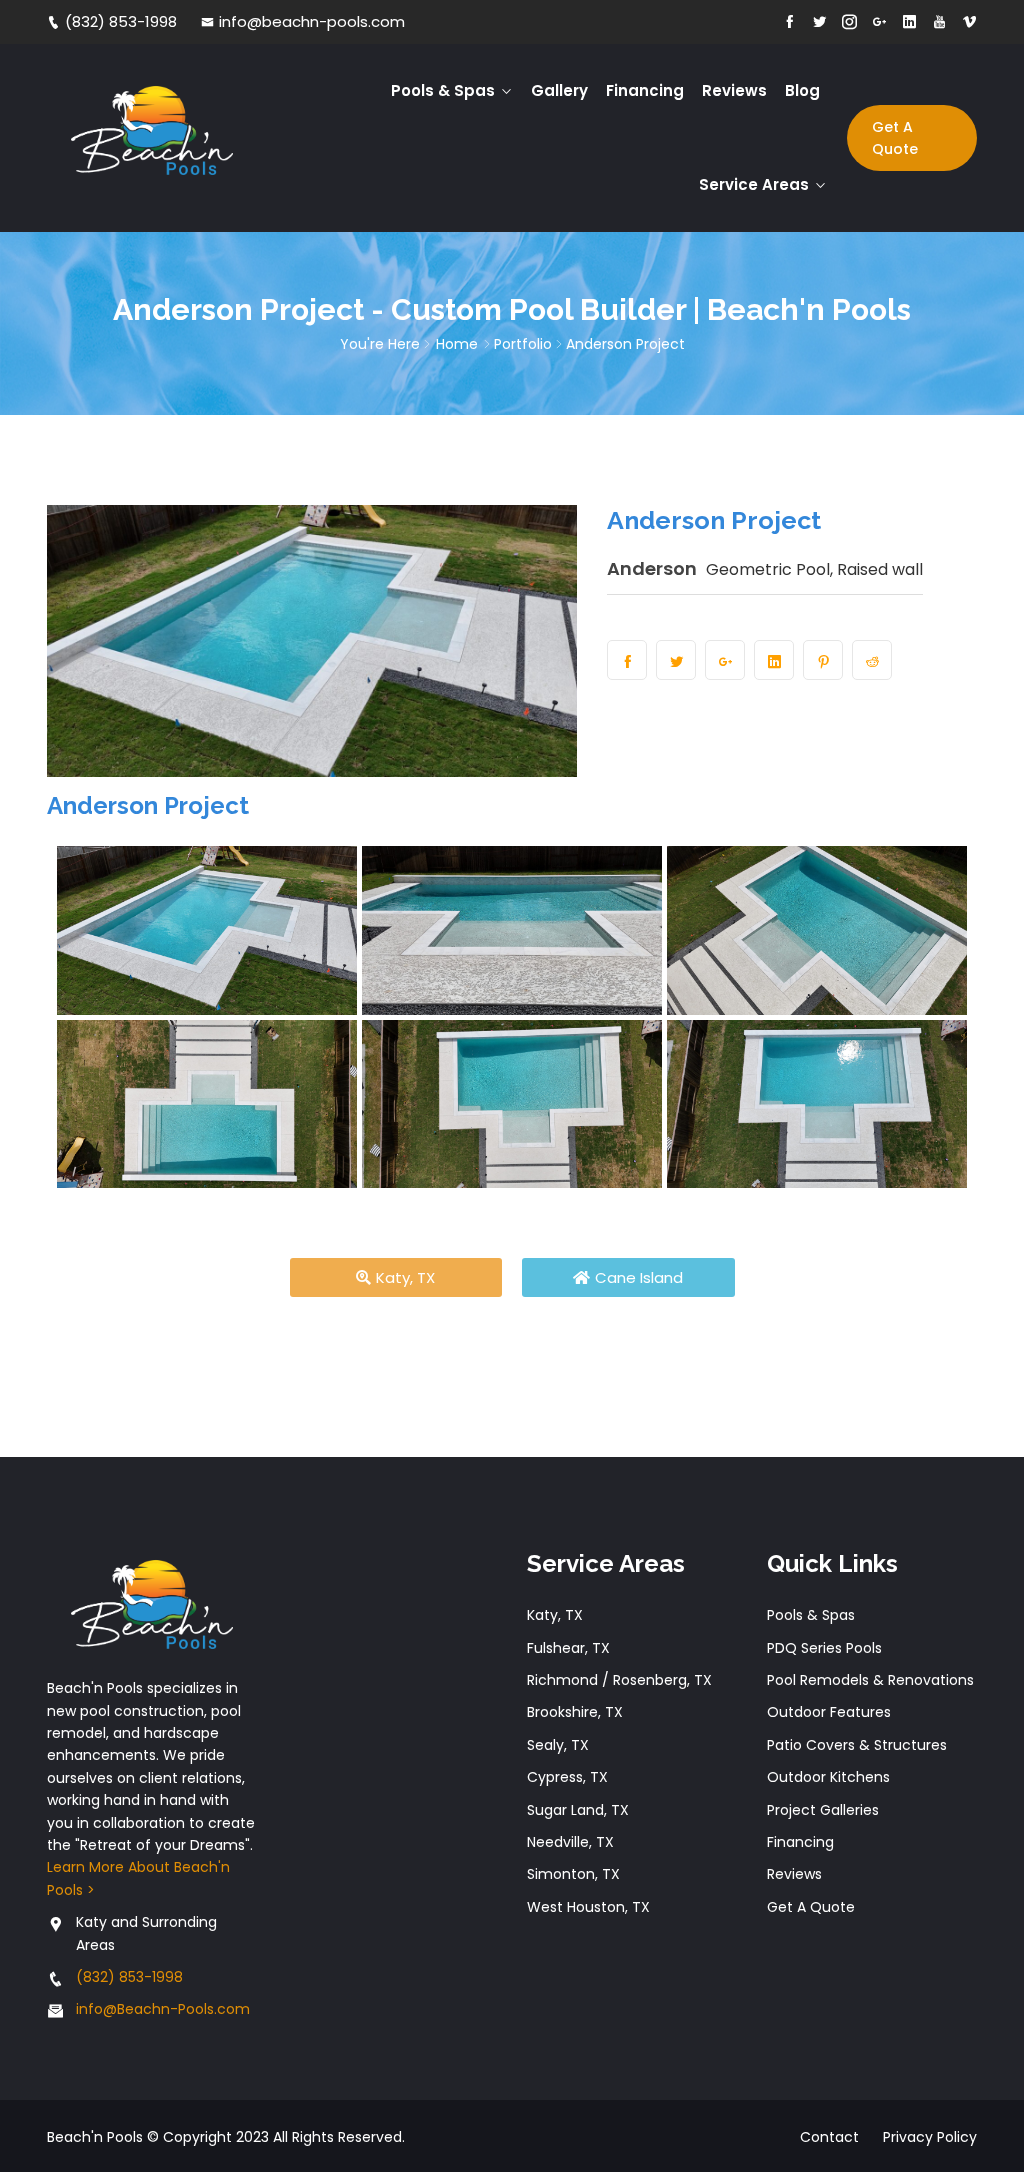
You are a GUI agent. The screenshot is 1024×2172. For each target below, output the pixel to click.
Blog (802, 90)
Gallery (559, 90)
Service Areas (754, 184)
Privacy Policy (930, 2137)
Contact (829, 2137)
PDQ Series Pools (824, 1648)
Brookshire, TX (575, 1712)
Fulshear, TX (568, 1648)
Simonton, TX (573, 1874)
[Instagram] (849, 22)
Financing (645, 90)
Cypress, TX (567, 1777)
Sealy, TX (558, 1745)
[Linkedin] (909, 22)
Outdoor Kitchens (828, 1777)
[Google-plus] (879, 22)
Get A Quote (895, 138)
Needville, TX (570, 1842)
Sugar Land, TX (578, 1810)
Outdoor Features (829, 1712)
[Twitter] (819, 22)
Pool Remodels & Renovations (870, 1680)
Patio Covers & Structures (857, 1745)
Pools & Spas (443, 90)
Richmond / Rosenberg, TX (619, 1680)
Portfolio (523, 344)
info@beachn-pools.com (312, 21)
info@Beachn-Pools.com (163, 2009)
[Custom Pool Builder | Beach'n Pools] (152, 138)
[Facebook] (789, 22)
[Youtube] (939, 22)
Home (457, 344)
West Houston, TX (588, 1907)
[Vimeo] (969, 22)
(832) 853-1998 (121, 21)
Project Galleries (823, 1810)
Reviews (734, 90)
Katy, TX (555, 1615)
